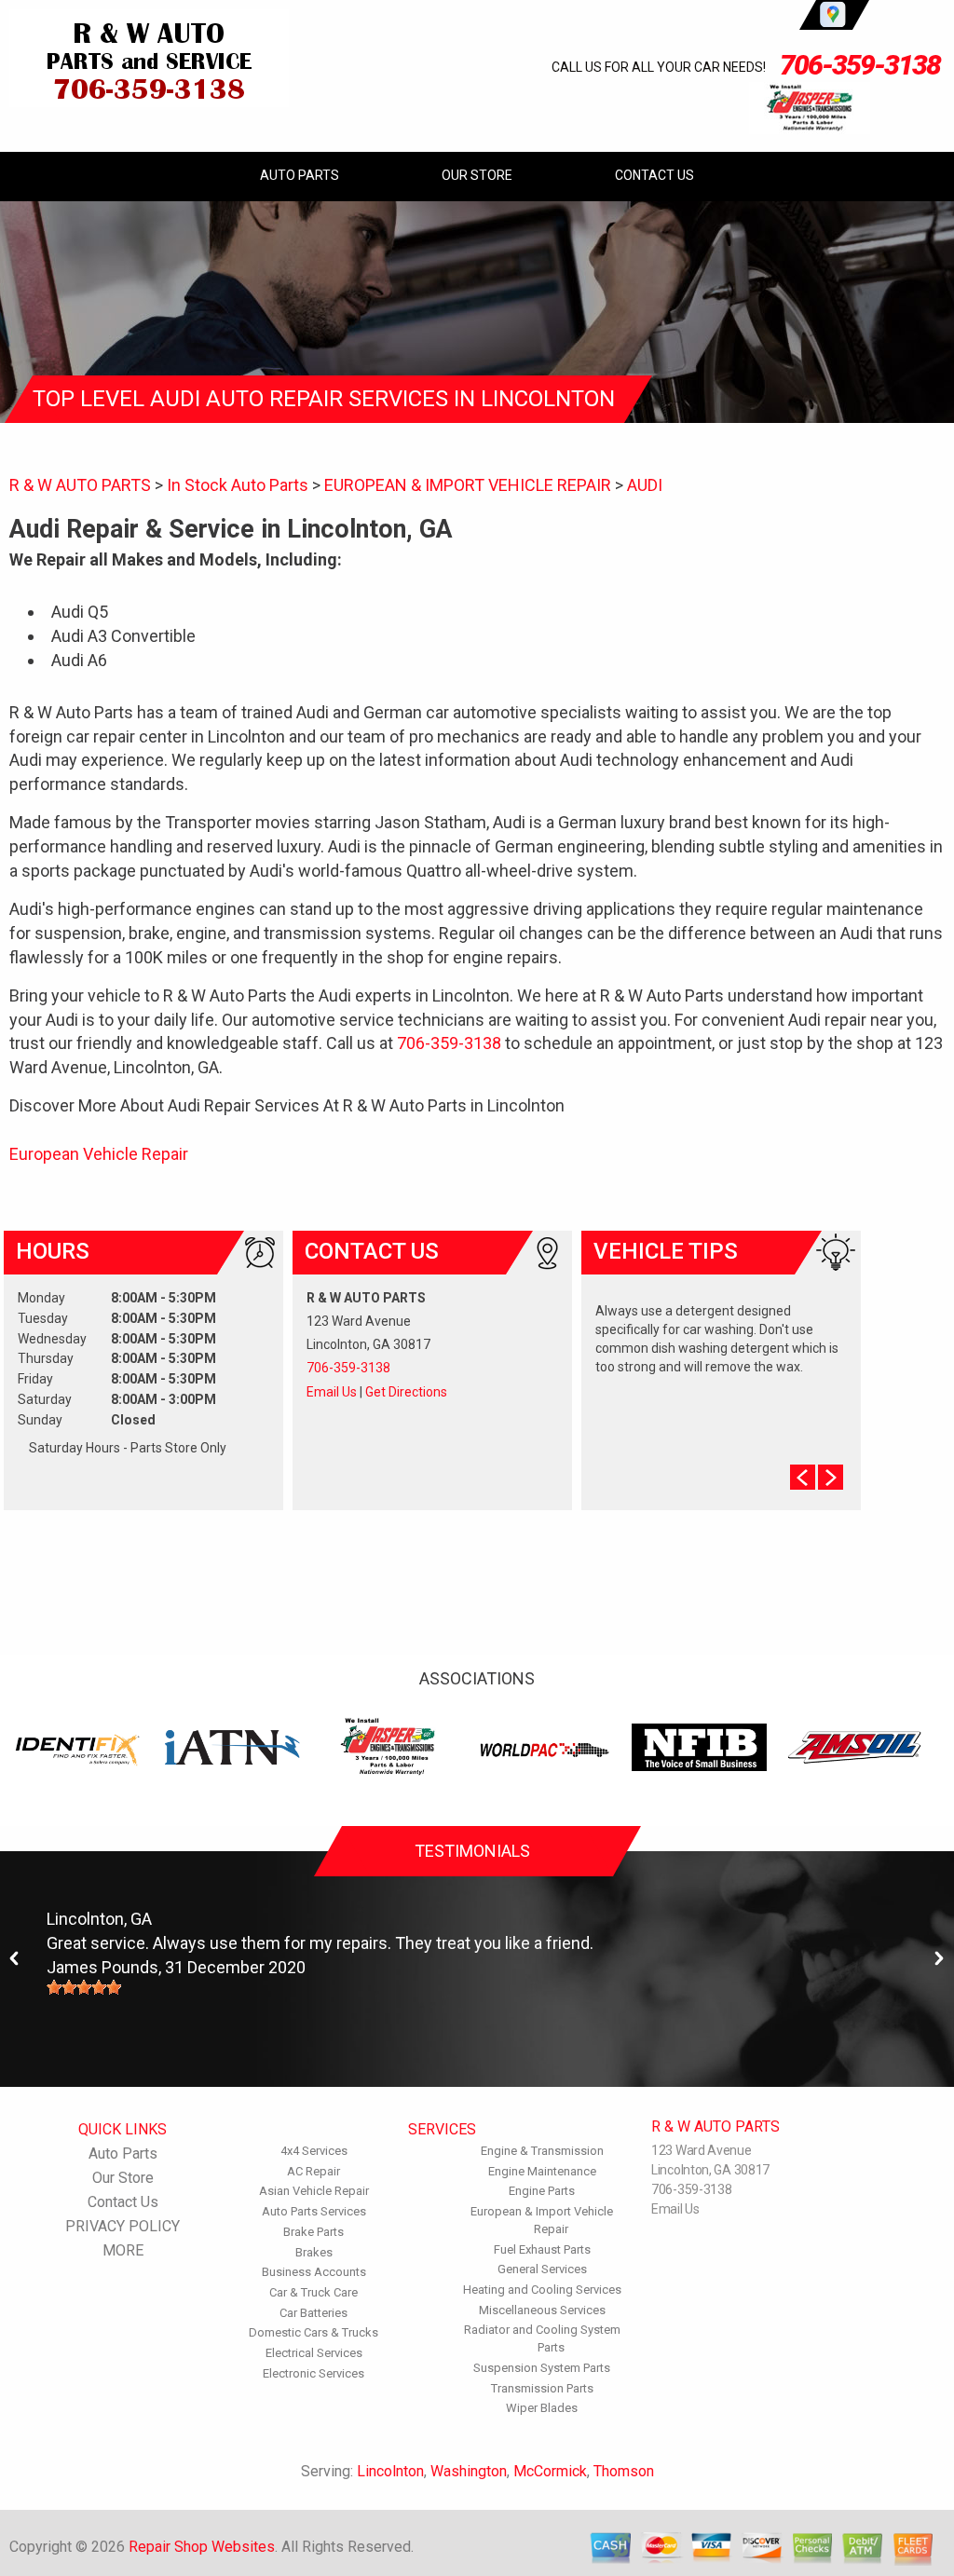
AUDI (645, 485)
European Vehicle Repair (99, 1154)
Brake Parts (313, 2232)
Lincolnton (390, 2471)
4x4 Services (314, 2151)
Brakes (314, 2252)
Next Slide (831, 1477)
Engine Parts (542, 2191)
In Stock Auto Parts (238, 485)
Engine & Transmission (542, 2151)
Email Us (332, 1392)
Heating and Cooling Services (542, 2290)
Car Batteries (313, 2313)
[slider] (84, 1987)
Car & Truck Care (313, 2292)
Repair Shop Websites (202, 2547)
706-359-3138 (860, 65)
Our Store (477, 175)
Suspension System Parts (542, 2368)
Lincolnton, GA (99, 1919)
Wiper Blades (542, 2408)
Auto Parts (300, 175)
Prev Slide (803, 1477)
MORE (123, 2250)
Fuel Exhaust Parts (542, 2249)
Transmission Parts (542, 2388)
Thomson (624, 2471)
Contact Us (654, 175)
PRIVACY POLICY (123, 2226)
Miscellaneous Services (542, 2310)
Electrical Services (314, 2353)
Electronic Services (313, 2373)
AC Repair (313, 2171)
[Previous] (15, 1959)
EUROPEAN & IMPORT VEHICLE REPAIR (468, 485)
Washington (469, 2471)
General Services (542, 2269)
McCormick (550, 2471)
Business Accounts (314, 2272)
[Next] (939, 1959)
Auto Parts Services (314, 2211)
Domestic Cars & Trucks (313, 2332)
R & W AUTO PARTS (80, 485)
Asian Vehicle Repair (314, 2191)
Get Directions (406, 1392)
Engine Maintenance (542, 2171)
